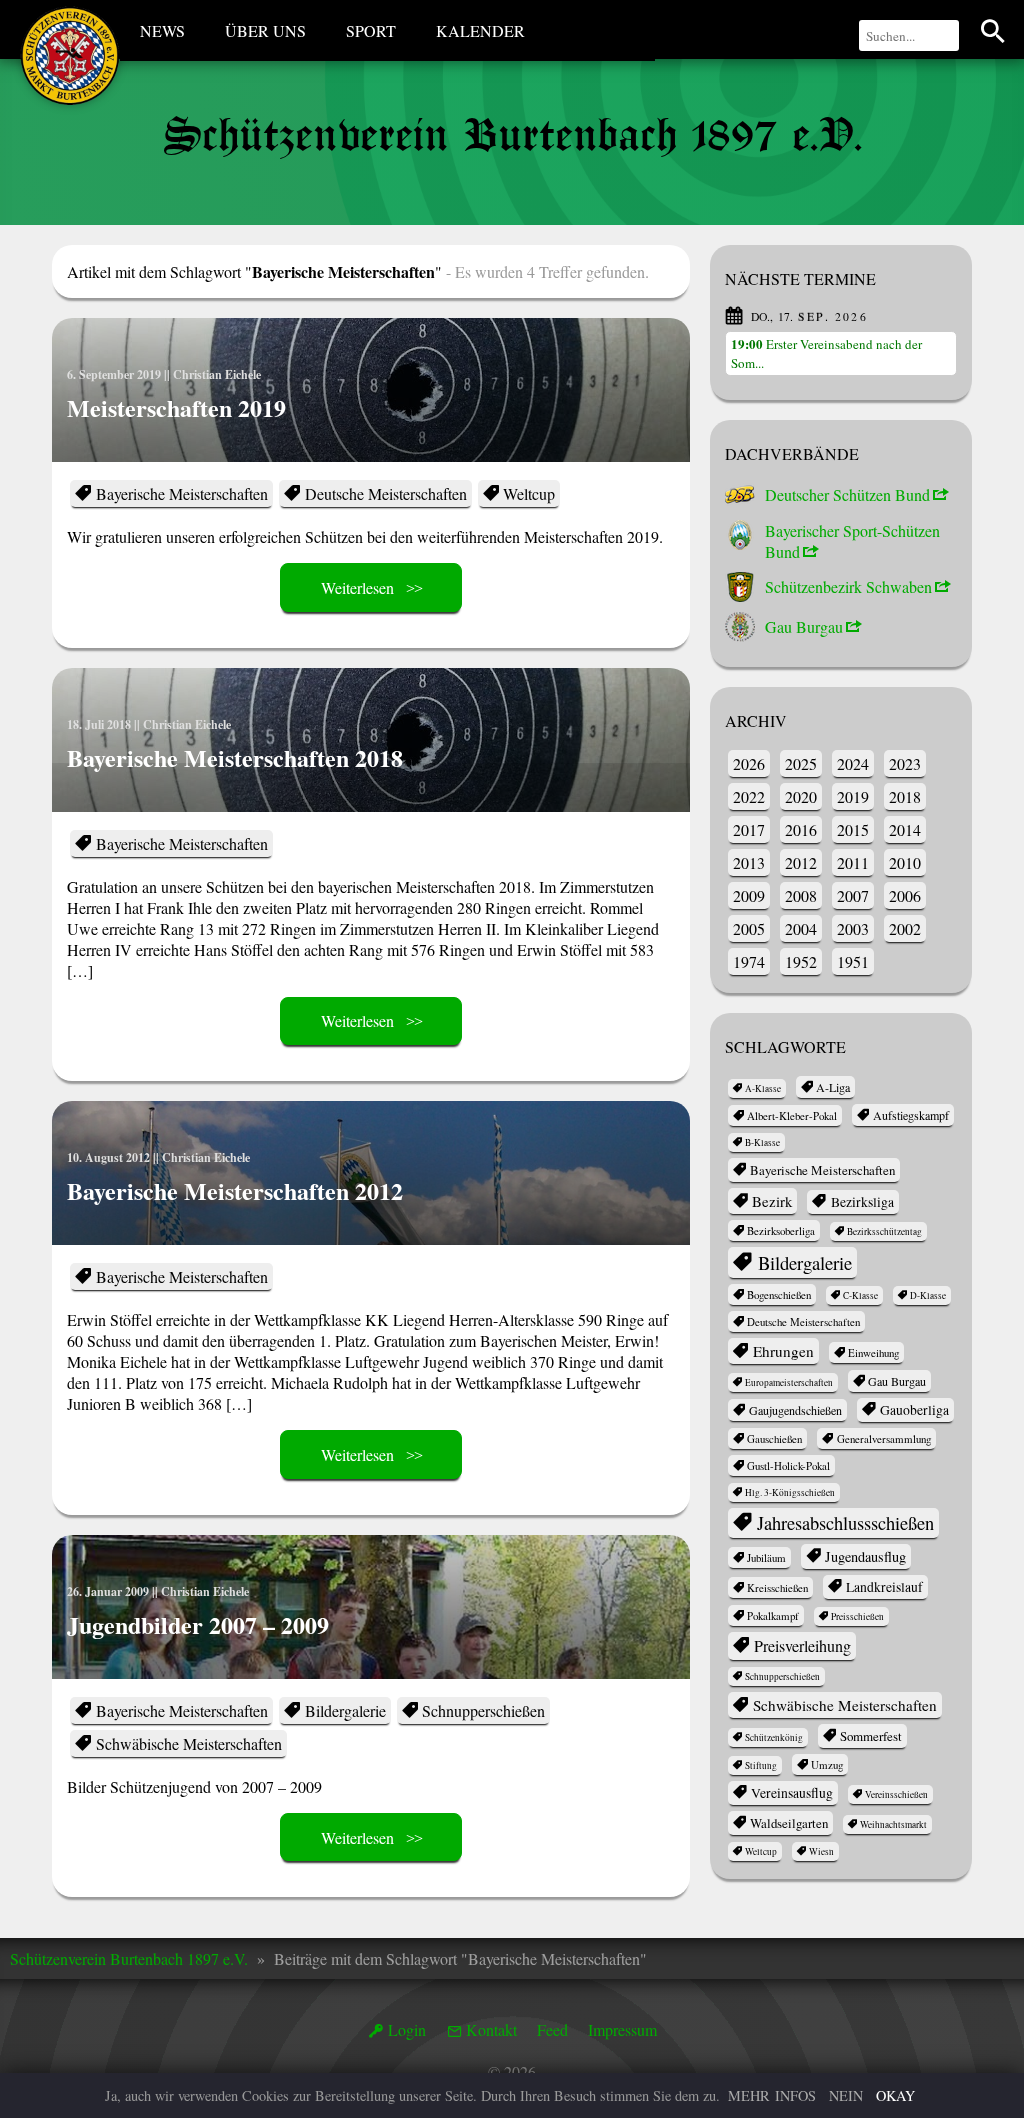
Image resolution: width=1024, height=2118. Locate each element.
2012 (801, 862)
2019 (853, 796)
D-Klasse (928, 1295)
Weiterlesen (357, 587)
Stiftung (761, 1765)
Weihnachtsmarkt (893, 1824)
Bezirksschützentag (884, 1231)
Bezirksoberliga (781, 1230)
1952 (801, 961)
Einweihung (873, 1352)
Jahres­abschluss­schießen (845, 1523)
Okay (895, 2095)
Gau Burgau (897, 1381)
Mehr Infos (772, 2095)
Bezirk (772, 1201)
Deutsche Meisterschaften (386, 493)
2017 (749, 829)
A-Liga (833, 1087)
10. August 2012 (108, 1157)
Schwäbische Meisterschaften (189, 1743)
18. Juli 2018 (99, 724)
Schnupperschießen (483, 1710)
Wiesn (821, 1851)
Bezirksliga (862, 1202)
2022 (749, 796)
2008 (801, 895)
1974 (749, 961)
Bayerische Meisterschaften (182, 493)
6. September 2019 (114, 374)
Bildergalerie (345, 1710)
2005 (749, 928)
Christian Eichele (217, 374)
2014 (905, 829)
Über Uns (265, 30)
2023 (905, 763)
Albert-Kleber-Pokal (792, 1115)
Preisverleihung (802, 1646)
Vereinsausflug (792, 1793)
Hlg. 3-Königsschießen (790, 1492)
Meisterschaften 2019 (176, 407)
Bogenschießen (779, 1294)
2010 (905, 862)
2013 (749, 862)
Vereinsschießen (896, 1794)
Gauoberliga (914, 1410)
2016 (801, 829)
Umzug (827, 1764)
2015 (853, 829)
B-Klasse (762, 1142)
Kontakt (491, 2029)
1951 (853, 961)
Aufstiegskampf (911, 1115)
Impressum (622, 2029)
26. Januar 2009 (108, 1591)
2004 (801, 928)
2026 (749, 763)
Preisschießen (857, 1616)
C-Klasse (860, 1295)
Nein (846, 2095)
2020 (801, 796)
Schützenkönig (774, 1737)
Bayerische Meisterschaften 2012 (235, 1190)
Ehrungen (783, 1351)
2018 (905, 796)
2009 (749, 895)
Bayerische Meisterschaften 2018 (235, 757)
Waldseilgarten (789, 1823)
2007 (853, 895)
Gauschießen (774, 1438)
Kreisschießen (777, 1587)
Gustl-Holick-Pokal (788, 1465)
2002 (905, 928)
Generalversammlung (884, 1438)
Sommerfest (871, 1736)
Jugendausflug (865, 1556)
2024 (853, 763)
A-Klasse (763, 1088)
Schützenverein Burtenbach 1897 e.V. (129, 1958)
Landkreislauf (884, 1587)
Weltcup (529, 493)
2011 (853, 862)
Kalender (480, 30)
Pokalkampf (773, 1615)
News (162, 30)
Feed (552, 2029)
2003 (853, 928)
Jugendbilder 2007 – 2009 (198, 1624)
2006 (905, 895)
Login (407, 2029)
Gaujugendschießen (795, 1410)
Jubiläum (766, 1557)
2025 (801, 763)
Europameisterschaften (789, 1382)
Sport (371, 30)
